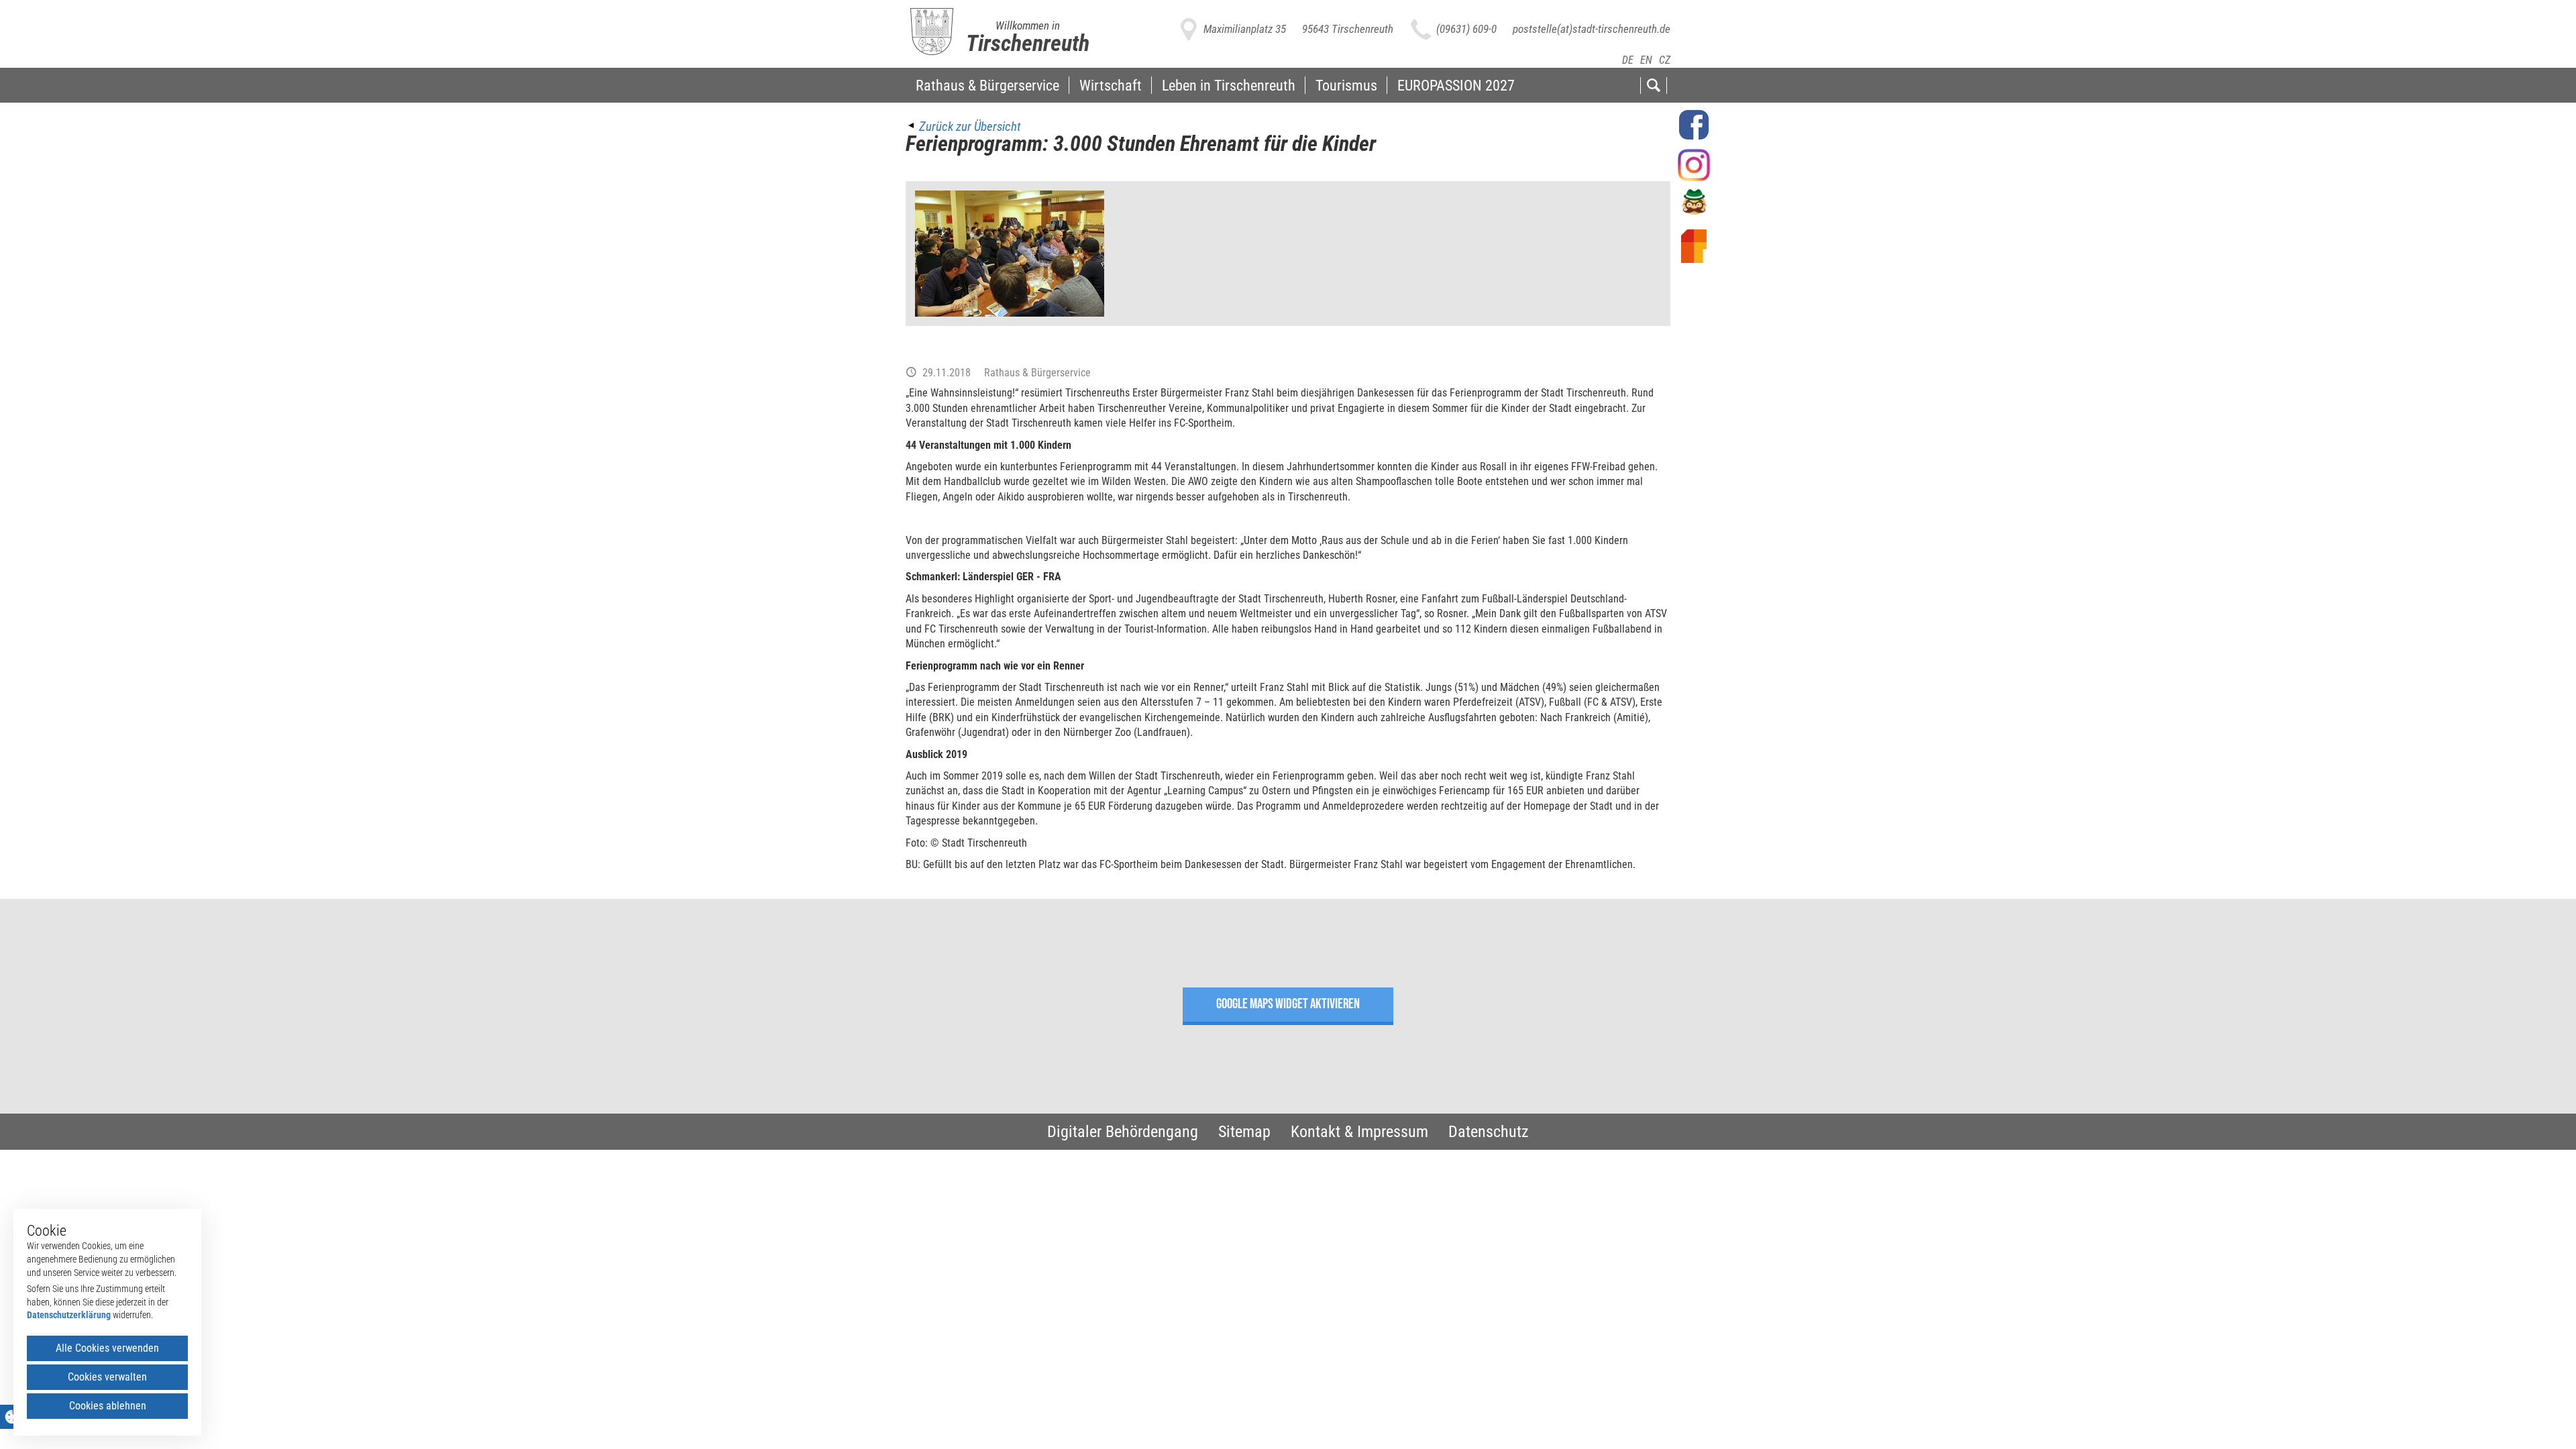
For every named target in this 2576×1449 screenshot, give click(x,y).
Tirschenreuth (1028, 43)
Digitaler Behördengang (1123, 1132)
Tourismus (1346, 85)
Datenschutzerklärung (69, 1315)
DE (1628, 60)
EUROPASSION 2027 (1456, 85)
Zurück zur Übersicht (970, 126)
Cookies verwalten (107, 1377)
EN (1646, 60)
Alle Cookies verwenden (107, 1348)
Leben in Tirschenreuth (1229, 85)
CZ (1665, 60)
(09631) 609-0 (1466, 29)
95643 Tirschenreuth (1348, 29)
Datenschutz (1489, 1132)
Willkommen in (1028, 25)
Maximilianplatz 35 (1245, 29)
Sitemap (1244, 1132)
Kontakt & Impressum (1359, 1132)
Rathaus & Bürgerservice (987, 85)
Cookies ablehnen (108, 1406)
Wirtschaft (1111, 85)
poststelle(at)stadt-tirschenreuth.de (1592, 29)
